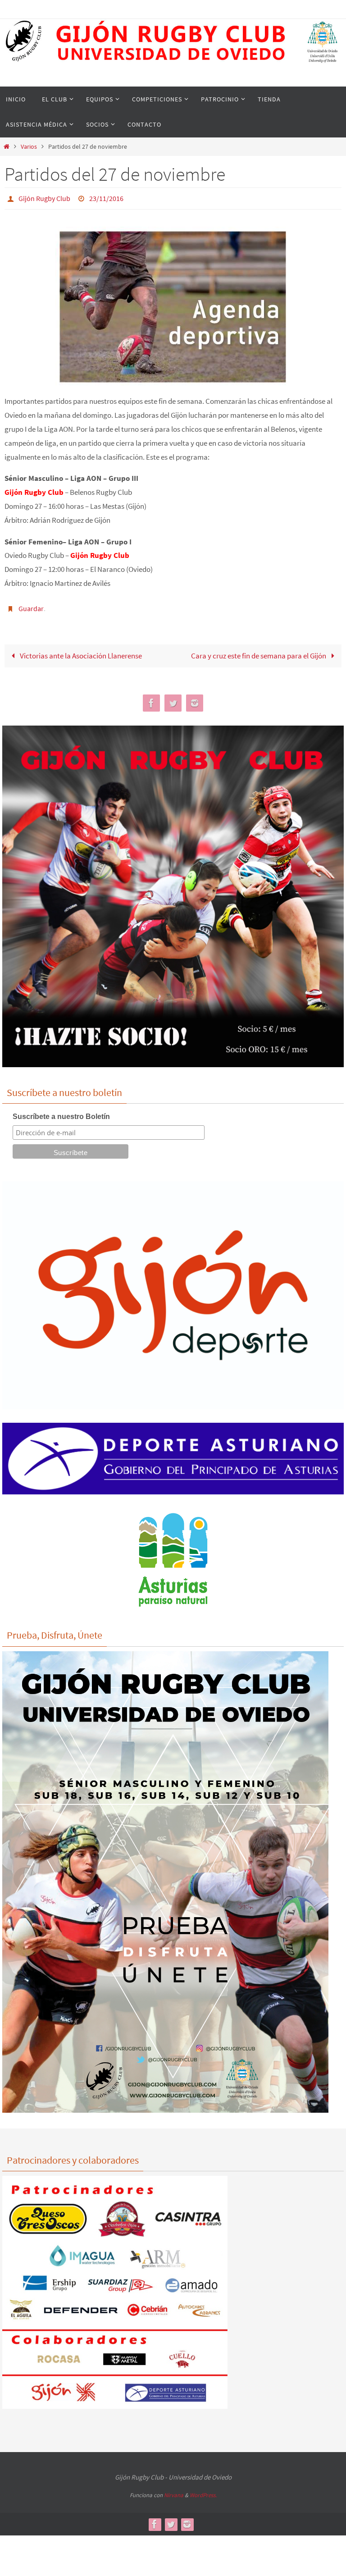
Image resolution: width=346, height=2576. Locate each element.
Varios (29, 147)
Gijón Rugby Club (44, 197)
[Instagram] (195, 698)
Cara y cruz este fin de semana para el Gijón (259, 651)
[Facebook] (151, 698)
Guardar (31, 605)
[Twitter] (173, 698)
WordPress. (203, 2490)
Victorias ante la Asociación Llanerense (80, 651)
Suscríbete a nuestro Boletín (61, 1112)
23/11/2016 (106, 197)
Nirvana (174, 2490)
